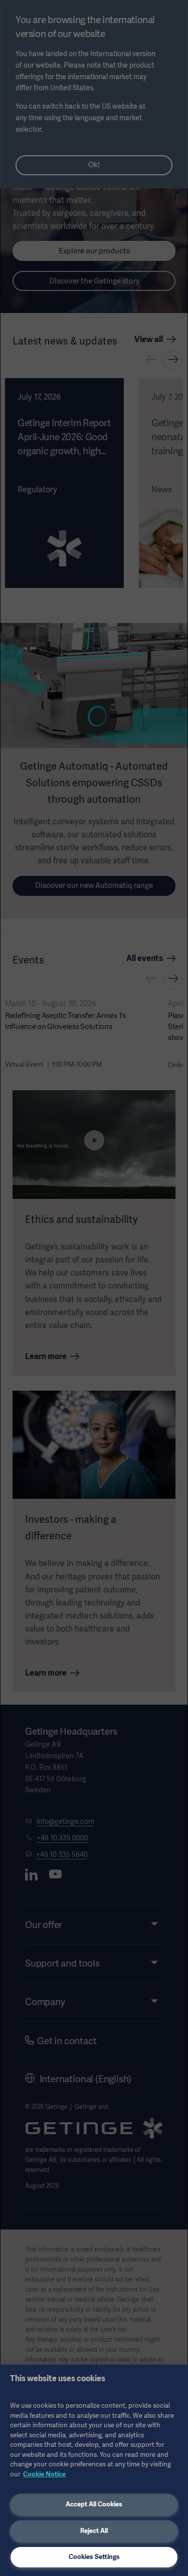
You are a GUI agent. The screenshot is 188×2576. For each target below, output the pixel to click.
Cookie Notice (44, 2474)
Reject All (94, 2531)
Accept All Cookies (94, 2504)
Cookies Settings (94, 2557)
